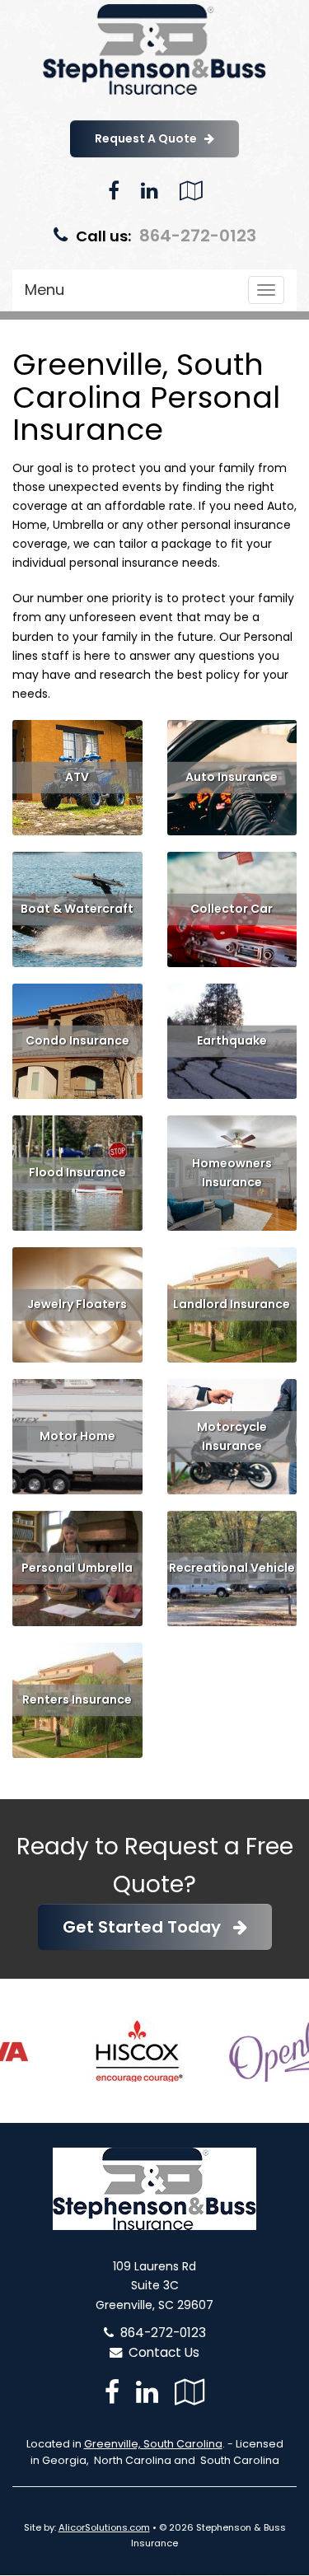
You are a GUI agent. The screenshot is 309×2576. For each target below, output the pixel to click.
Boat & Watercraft (77, 909)
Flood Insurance (77, 1172)
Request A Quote (150, 138)
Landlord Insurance (232, 1304)
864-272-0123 (198, 236)
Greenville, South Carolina (153, 2444)
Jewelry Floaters (77, 1304)
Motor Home (77, 1436)
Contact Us (161, 2352)
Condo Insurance (77, 1040)
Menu (44, 290)
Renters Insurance (77, 1699)
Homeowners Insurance (232, 1173)
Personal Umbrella (77, 1568)
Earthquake (232, 1040)
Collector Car (232, 909)
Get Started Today (148, 1927)
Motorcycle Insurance (232, 1436)
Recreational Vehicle (232, 1568)
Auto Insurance (232, 777)
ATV (77, 777)
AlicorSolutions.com (104, 2527)
